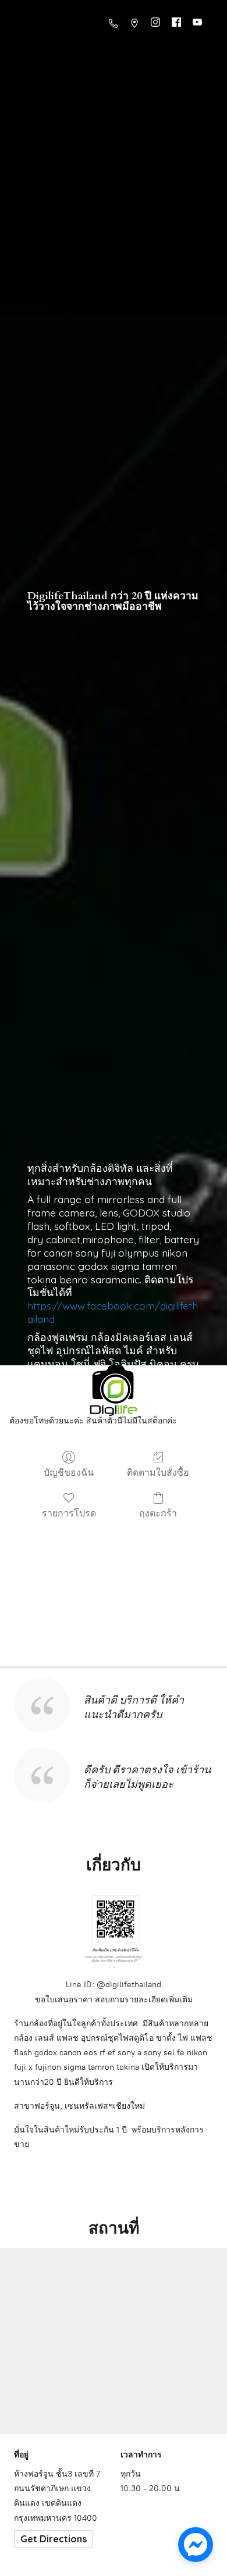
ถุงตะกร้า (158, 1513)
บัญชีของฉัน (69, 1472)
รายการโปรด (69, 1513)
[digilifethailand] (114, 1393)
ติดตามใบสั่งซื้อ (158, 1472)
